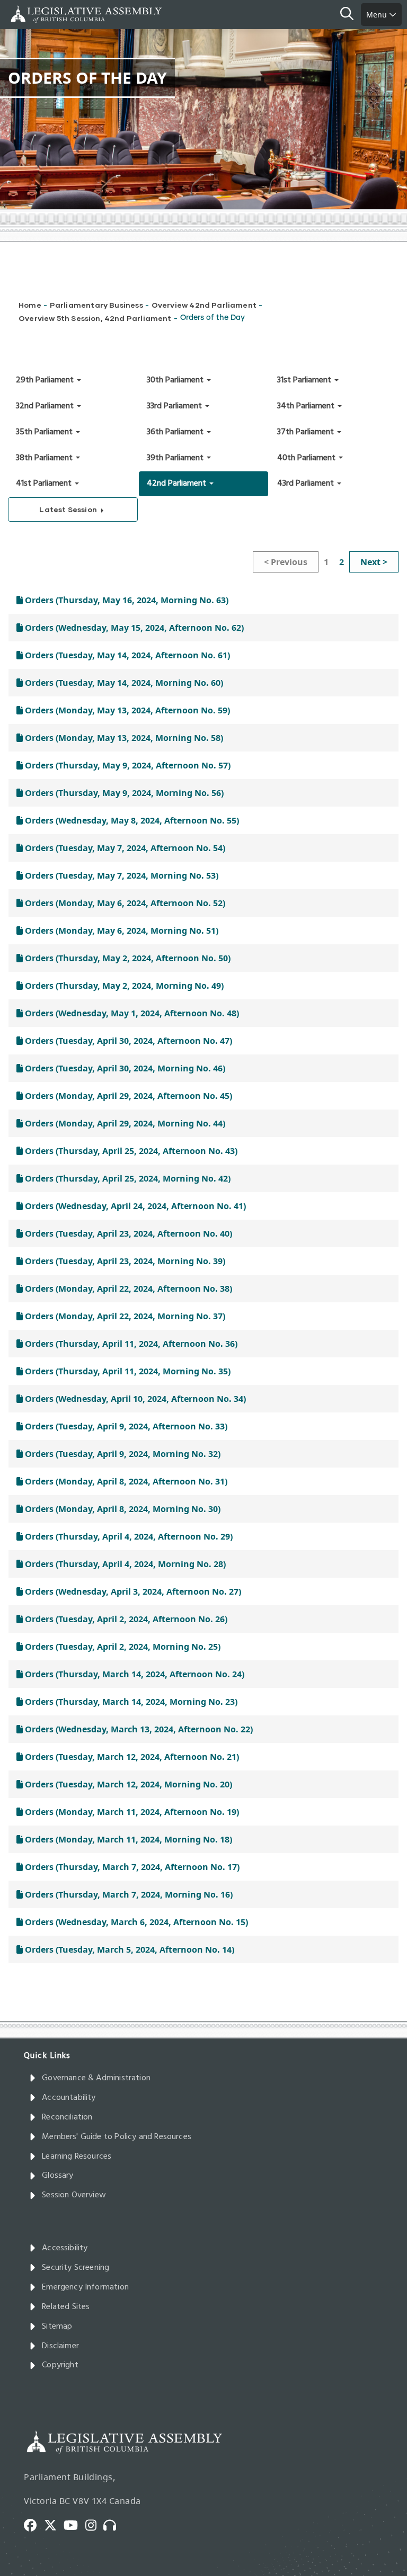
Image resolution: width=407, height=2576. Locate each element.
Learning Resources (77, 2157)
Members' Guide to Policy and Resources (117, 2137)
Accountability (69, 2098)
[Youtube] (74, 2525)
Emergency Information (85, 2287)
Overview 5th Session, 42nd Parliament (95, 318)
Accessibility (65, 2248)
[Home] (42, 14)
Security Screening (76, 2268)
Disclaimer (60, 2346)
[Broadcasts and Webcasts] (113, 2525)
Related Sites (66, 2307)
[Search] (351, 15)
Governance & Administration (96, 2078)
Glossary (57, 2176)
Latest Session (69, 509)
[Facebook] (34, 2525)
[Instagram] (95, 2525)
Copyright (60, 2365)
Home (30, 305)
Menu (378, 15)
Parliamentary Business (96, 305)
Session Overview (74, 2195)
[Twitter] (54, 2525)
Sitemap (57, 2327)
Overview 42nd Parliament (204, 305)
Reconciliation (67, 2117)
